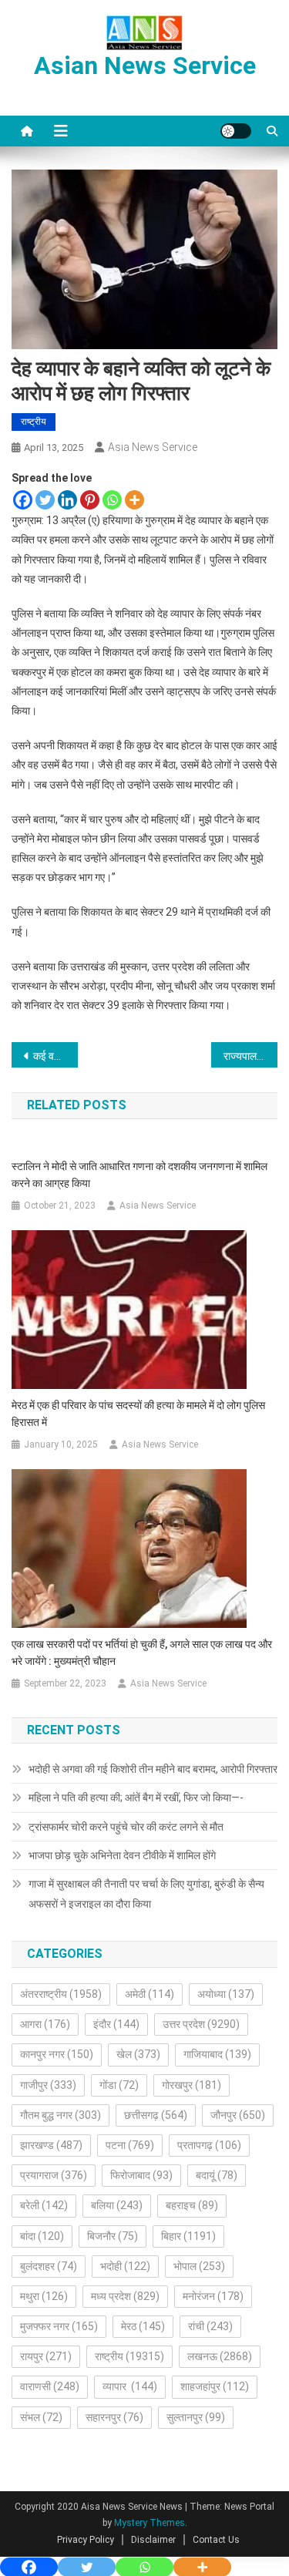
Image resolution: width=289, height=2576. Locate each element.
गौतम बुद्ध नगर (60, 2115)
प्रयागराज (54, 2175)
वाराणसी (50, 2386)
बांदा (42, 2236)
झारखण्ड (51, 2145)
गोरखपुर (192, 2085)
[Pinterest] (90, 500)
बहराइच (192, 2205)
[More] (134, 500)
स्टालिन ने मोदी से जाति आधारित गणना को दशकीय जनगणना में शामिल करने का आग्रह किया (139, 1175)
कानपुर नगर (57, 2054)
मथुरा (44, 2296)
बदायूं (217, 2175)
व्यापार (130, 2386)
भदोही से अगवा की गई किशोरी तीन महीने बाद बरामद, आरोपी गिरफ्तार (153, 1769)
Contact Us (216, 2540)
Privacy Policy (86, 2540)
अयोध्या (226, 1994)
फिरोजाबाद (141, 2175)
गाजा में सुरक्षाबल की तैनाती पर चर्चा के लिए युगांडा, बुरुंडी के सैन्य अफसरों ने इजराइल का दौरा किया (146, 1894)
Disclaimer (153, 2540)
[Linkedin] (67, 500)
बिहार (188, 2236)
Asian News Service (145, 66)
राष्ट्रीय (34, 422)
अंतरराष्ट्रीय (61, 1994)
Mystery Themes (150, 2523)
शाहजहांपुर (215, 2386)
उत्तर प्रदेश (201, 2024)
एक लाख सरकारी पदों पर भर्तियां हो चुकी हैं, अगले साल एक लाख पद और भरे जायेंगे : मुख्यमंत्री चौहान (142, 1653)
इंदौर (116, 2024)
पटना (130, 2145)
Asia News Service (153, 447)
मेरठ (143, 2326)
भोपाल (199, 2266)
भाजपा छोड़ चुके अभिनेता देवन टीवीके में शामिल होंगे (122, 1855)
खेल (138, 2054)
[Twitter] (45, 500)
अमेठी (150, 1994)
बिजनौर (113, 2236)
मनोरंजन (213, 2296)
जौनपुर (238, 2115)
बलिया (117, 2205)
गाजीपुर (48, 2085)
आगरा (45, 2024)
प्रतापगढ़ (209, 2145)
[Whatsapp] (112, 500)
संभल (41, 2417)
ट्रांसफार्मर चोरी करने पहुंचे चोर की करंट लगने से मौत (126, 1827)
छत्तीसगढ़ (156, 2115)
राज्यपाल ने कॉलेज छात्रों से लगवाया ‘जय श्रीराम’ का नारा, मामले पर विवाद (250, 1056)
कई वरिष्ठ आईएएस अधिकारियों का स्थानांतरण (55, 1056)
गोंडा (119, 2085)
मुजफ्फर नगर (59, 2326)
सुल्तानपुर (196, 2417)
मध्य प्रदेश (125, 2296)
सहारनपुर (114, 2417)
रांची (210, 2326)
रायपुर (46, 2356)
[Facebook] (23, 500)
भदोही (125, 2266)
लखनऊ (220, 2356)
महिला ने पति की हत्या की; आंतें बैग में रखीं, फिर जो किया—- (136, 1797)
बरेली (44, 2205)
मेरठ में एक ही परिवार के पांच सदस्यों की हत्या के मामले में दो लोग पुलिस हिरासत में (138, 1414)
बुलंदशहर (49, 2266)
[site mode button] (236, 131)
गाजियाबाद (217, 2054)
